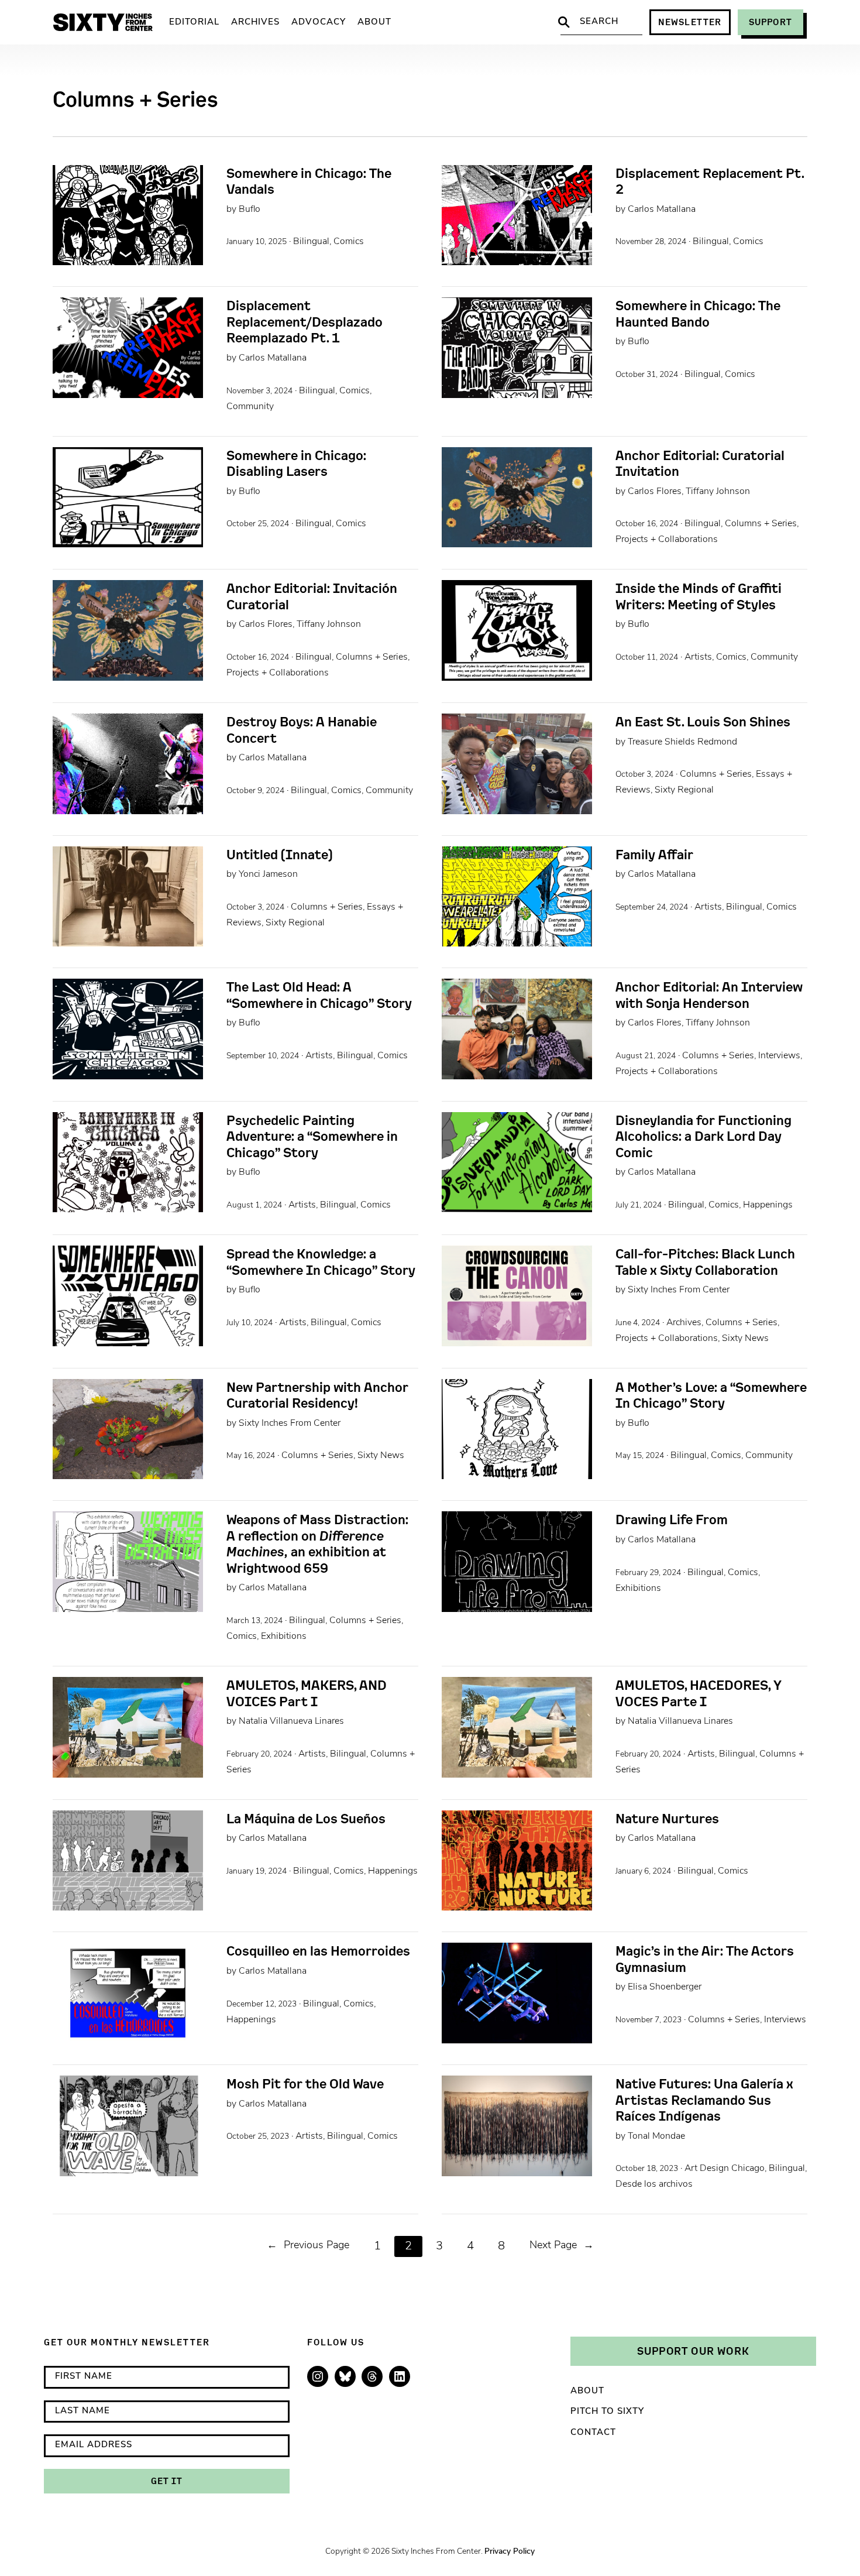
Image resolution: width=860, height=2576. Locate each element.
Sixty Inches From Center (679, 1290)
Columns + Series (761, 524)
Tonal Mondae (656, 2136)
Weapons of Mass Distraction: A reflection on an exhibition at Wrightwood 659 (317, 1543)
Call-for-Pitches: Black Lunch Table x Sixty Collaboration (705, 1262)
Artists (698, 657)
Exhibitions (284, 1637)
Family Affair (654, 855)
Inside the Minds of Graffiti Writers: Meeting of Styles (699, 596)
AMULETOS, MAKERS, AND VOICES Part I (307, 1693)
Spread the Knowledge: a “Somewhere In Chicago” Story (321, 1262)
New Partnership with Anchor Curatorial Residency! (317, 1395)
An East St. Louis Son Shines (703, 722)
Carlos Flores (655, 492)
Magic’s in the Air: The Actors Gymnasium (705, 1959)
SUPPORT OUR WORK (693, 2351)
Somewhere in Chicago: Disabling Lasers (296, 463)
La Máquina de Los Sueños (306, 1819)
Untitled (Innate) (279, 855)
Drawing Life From (672, 1519)
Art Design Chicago (725, 2169)
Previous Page (308, 2246)
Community (250, 407)
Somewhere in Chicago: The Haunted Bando (698, 313)
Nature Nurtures (667, 1819)
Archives (684, 1323)
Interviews (779, 1056)
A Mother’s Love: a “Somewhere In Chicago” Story (711, 1395)
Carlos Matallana (662, 210)
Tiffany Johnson (718, 492)
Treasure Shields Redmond (682, 742)
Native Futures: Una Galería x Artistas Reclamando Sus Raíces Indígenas (704, 2100)
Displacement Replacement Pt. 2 (710, 181)
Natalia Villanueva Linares (291, 1721)
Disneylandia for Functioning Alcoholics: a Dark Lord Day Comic (704, 1136)
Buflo (250, 210)
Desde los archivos (654, 2184)
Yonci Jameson (268, 874)
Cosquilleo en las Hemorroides (318, 1951)
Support (770, 22)
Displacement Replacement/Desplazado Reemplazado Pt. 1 (305, 322)
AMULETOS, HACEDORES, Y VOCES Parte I (699, 1693)
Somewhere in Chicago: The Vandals (309, 181)
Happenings (768, 1205)
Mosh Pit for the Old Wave (305, 2084)
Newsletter (690, 22)
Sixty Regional (684, 790)
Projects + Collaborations (667, 540)
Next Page (562, 2246)
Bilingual (311, 242)
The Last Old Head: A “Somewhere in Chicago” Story (319, 995)
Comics (349, 242)
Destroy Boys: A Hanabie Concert (302, 730)
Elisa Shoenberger (665, 1987)
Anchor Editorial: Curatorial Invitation (700, 463)
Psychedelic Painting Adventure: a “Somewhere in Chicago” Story (312, 1136)
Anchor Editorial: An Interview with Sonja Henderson (709, 995)
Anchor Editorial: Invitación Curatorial (312, 596)
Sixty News (745, 1339)
